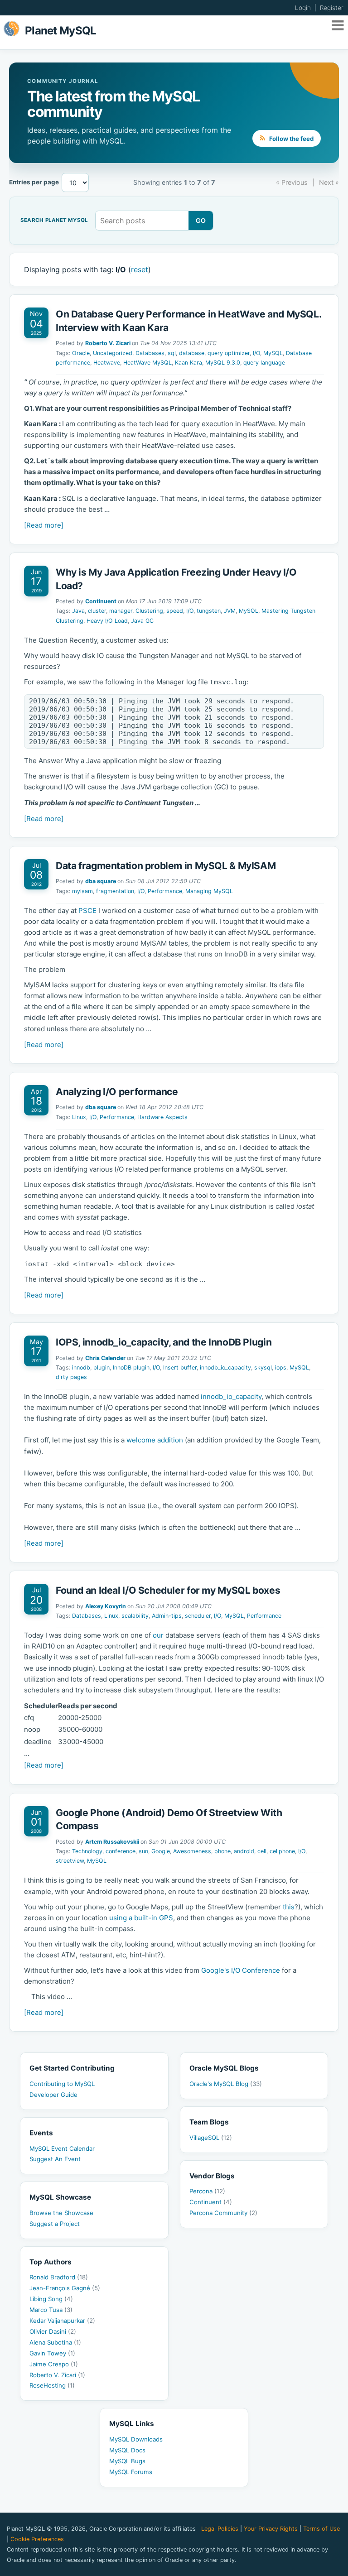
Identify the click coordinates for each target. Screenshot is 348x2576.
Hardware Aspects (162, 1117)
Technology (87, 1851)
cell (262, 1851)
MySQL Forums (131, 2472)
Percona (207, 2191)
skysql (263, 1367)
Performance (165, 891)
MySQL (273, 353)
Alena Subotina (55, 2342)
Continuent (101, 601)
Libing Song (51, 2299)
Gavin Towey (52, 2353)
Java (78, 611)
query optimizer (229, 353)
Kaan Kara (188, 363)
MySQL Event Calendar (62, 2148)
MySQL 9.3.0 (223, 363)
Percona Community (223, 2213)
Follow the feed (291, 139)
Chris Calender (105, 1358)
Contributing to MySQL (62, 2084)
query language (264, 363)
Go (201, 221)
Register (332, 8)
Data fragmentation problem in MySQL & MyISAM (166, 866)
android (244, 1851)
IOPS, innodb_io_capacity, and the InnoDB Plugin (164, 1342)
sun (143, 1851)
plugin (101, 1367)
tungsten (209, 611)
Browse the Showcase (61, 2213)
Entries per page (34, 182)
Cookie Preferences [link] (37, 2539)
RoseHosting (52, 2385)
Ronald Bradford (59, 2277)
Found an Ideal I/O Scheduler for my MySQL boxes (168, 1590)
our (158, 1635)
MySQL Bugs (127, 2461)
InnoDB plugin (131, 1367)
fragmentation (115, 891)
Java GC (142, 621)
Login (303, 8)
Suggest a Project (55, 2224)
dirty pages (71, 1377)
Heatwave (107, 363)
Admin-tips (167, 1616)
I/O (256, 353)
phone (222, 1851)
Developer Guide (53, 2095)
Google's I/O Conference (241, 1970)
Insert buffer (180, 1367)
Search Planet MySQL (54, 221)
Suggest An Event (55, 2159)
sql (172, 353)
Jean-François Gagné (65, 2288)
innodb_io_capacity (225, 1367)
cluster (97, 611)
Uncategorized (113, 353)
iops (281, 1367)
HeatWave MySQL (147, 363)
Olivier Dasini (53, 2331)
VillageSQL (211, 2138)
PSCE (87, 911)
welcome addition (155, 1440)
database (192, 353)
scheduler (198, 1616)
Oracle (81, 353)
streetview (70, 1861)
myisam (82, 891)
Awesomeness (192, 1851)
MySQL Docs (127, 2450)
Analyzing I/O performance (117, 1092)
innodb (81, 1367)
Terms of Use (321, 2529)
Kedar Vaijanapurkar (62, 2321)
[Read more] (44, 525)
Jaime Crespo (54, 2364)
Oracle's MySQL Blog (226, 2084)
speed (175, 611)
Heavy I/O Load (107, 621)
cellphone (282, 1851)
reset (140, 269)
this (289, 1907)
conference (121, 1851)
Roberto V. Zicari (108, 343)
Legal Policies (220, 2529)
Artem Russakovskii (112, 1842)
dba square (101, 881)
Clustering (149, 611)
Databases (150, 353)
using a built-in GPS (141, 1918)
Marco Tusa (51, 2310)
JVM (230, 611)
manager (121, 611)
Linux (79, 1117)
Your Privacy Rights (271, 2529)
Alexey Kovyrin (106, 1606)
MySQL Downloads (136, 2439)
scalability (135, 1616)
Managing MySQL (209, 891)
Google (161, 1851)
